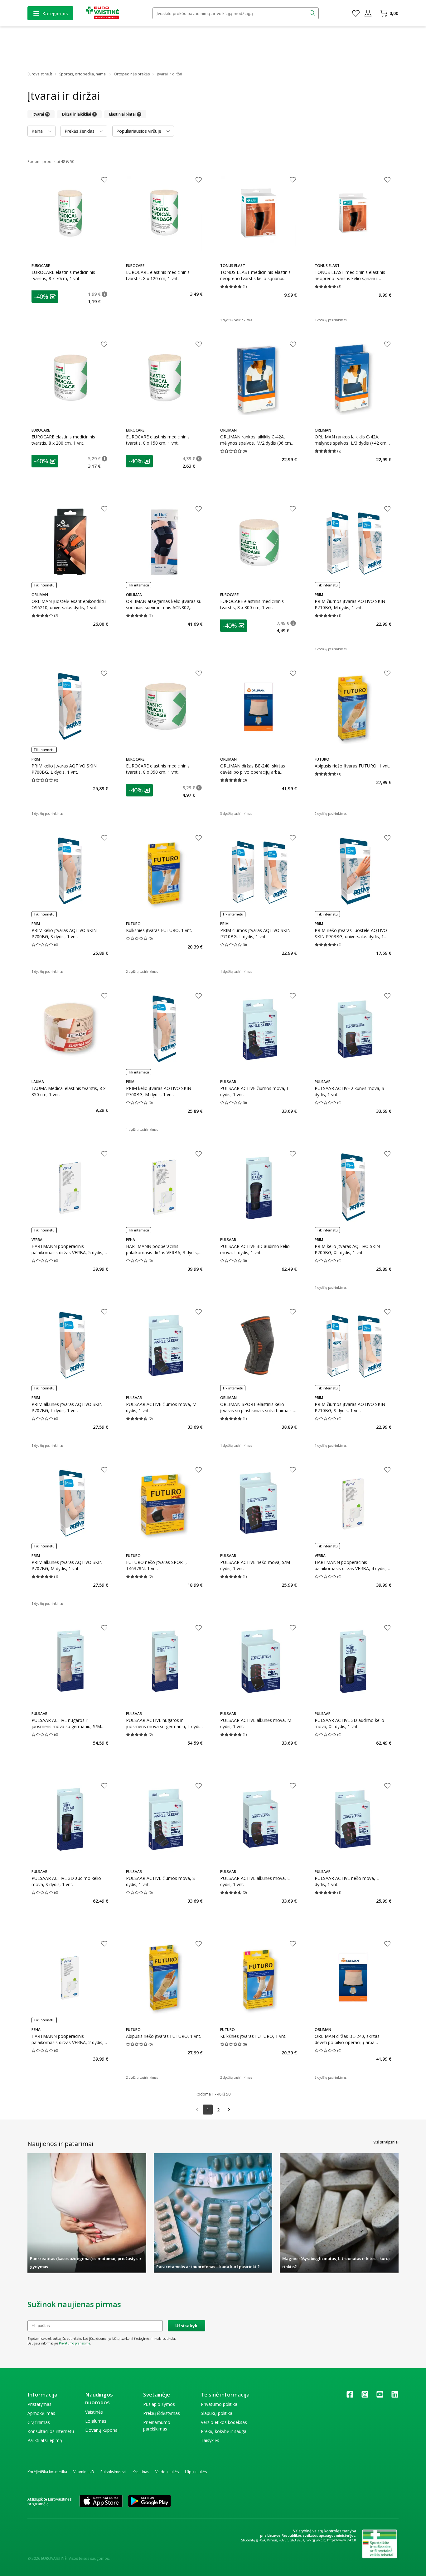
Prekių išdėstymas (162, 2413)
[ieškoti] (313, 13)
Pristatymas (39, 2404)
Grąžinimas (39, 2422)
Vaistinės (94, 2412)
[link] (197, 2110)
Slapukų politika (217, 2413)
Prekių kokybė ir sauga (224, 2431)
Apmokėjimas (41, 2413)
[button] (45, 297)
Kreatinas (141, 2472)
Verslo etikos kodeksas (224, 2422)
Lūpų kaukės (196, 2472)
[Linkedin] (395, 2396)
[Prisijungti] (368, 13)
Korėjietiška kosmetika (47, 2472)
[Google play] (150, 2502)
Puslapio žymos (159, 2404)
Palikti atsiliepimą (45, 2440)
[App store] (101, 2502)
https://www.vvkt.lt (342, 2540)
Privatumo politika (219, 2404)
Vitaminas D (84, 2472)
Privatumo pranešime (75, 2343)
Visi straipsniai (386, 2142)
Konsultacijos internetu (51, 2431)
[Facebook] (350, 2396)
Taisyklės (210, 2440)
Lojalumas (96, 2421)
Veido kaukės (167, 2472)
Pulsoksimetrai (113, 2472)
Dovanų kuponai (102, 2430)
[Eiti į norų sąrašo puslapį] (356, 13)
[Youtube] (380, 2396)
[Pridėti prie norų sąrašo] (104, 180)
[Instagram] (365, 2396)
